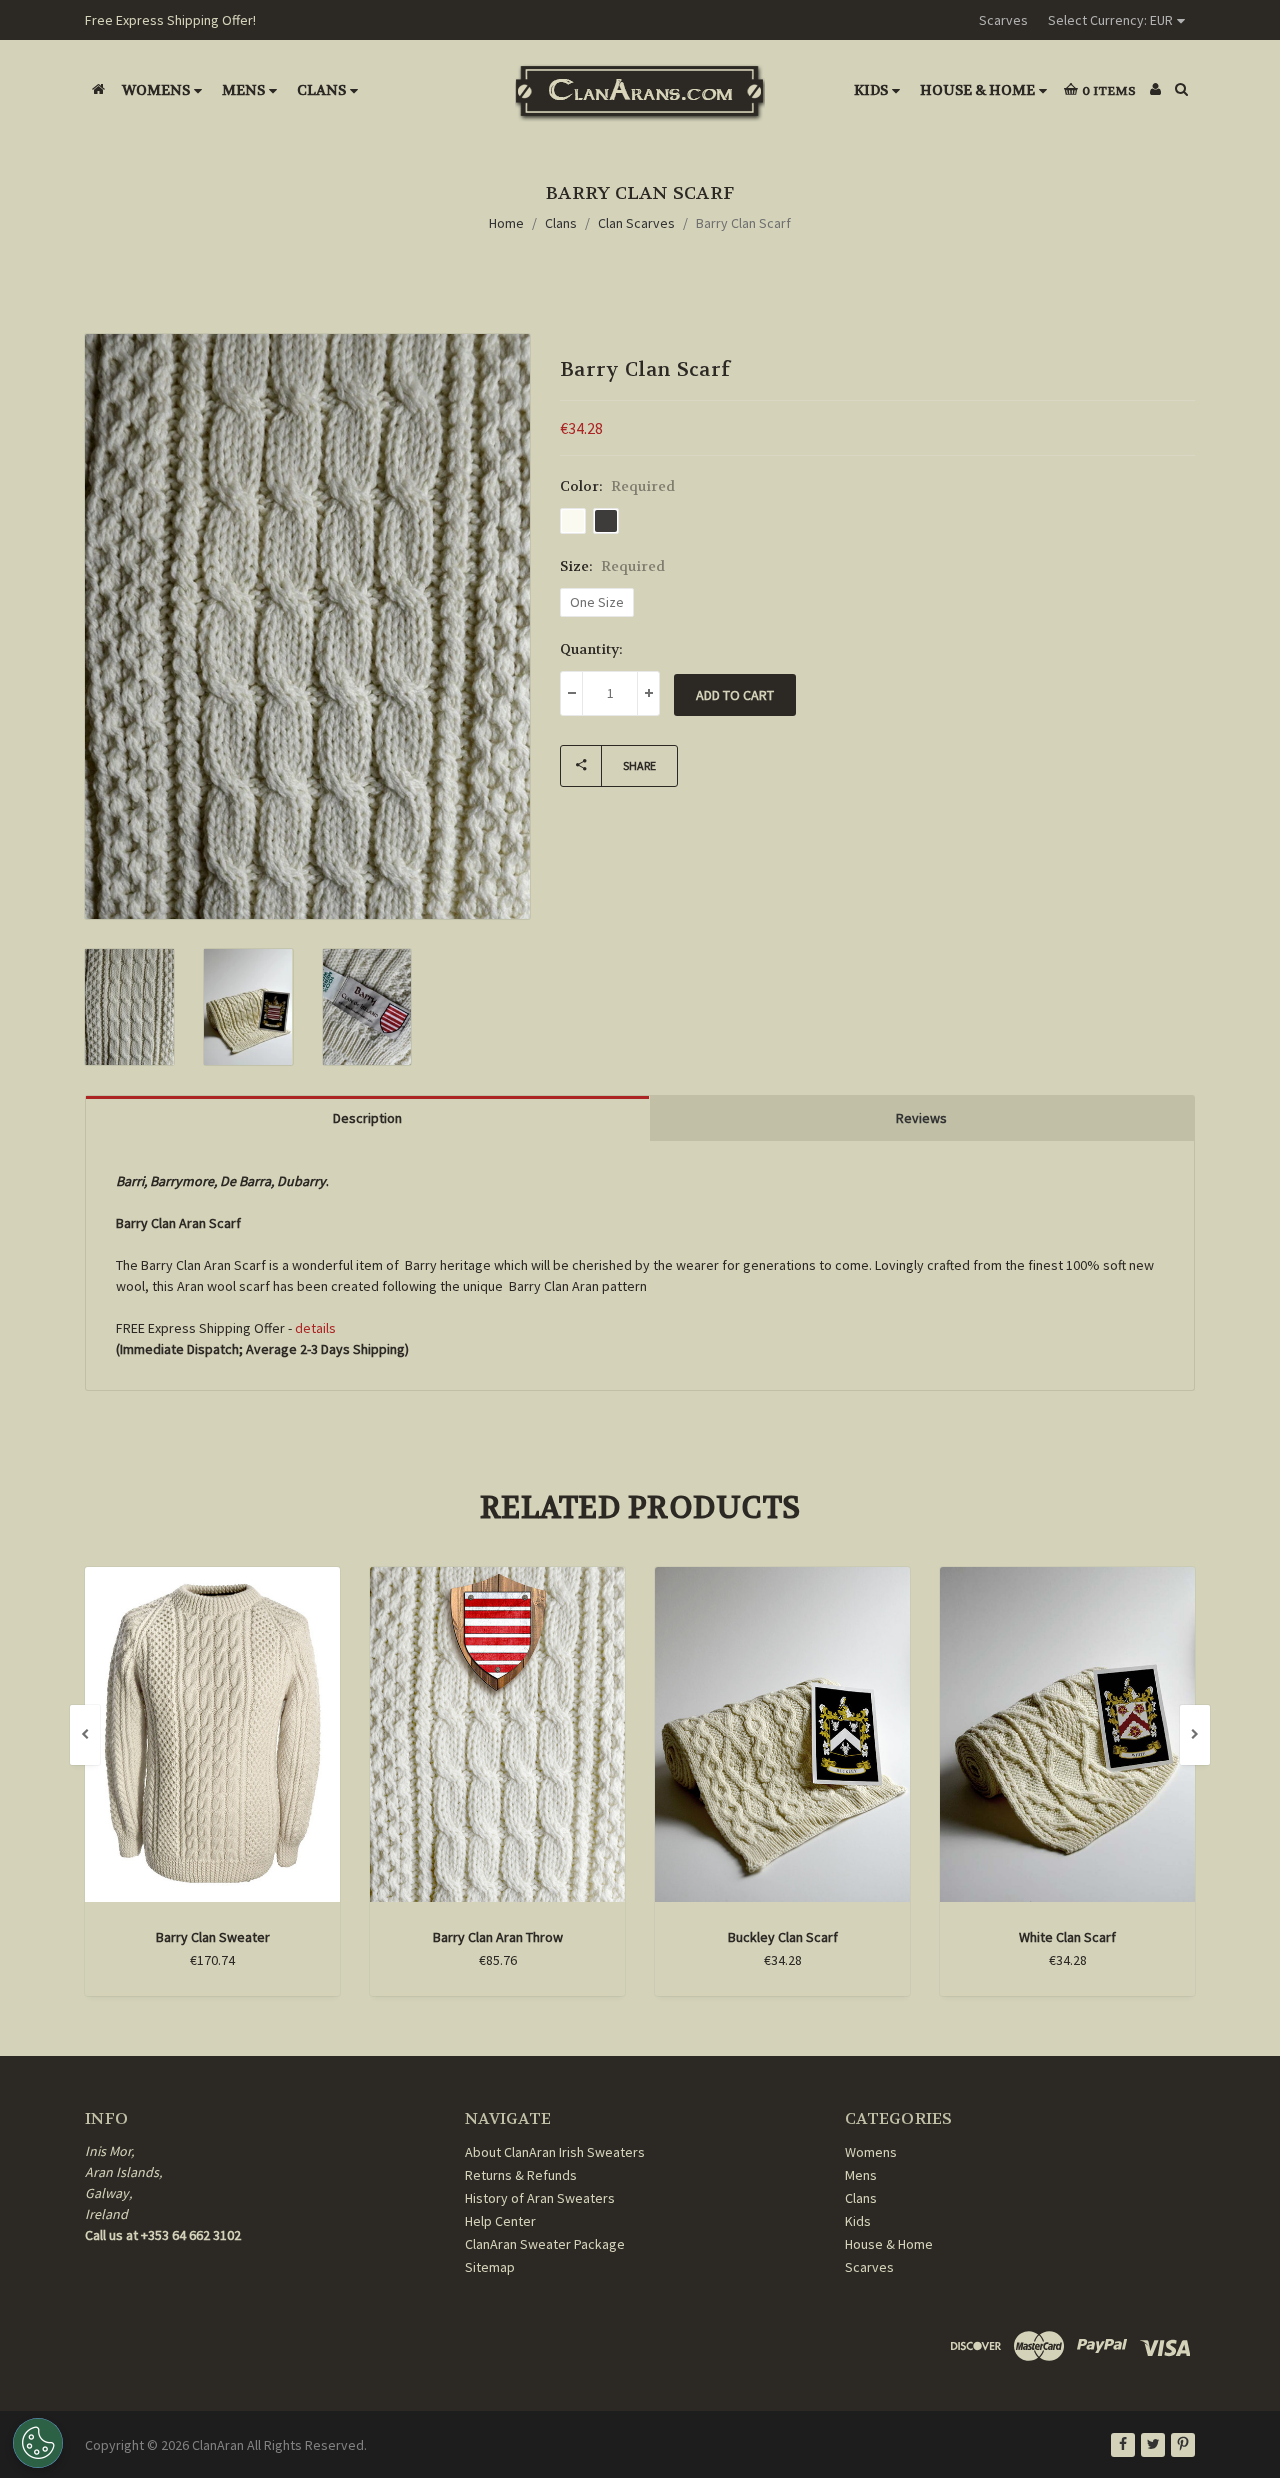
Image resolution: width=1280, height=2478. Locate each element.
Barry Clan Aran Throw (498, 1937)
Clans (321, 90)
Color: (617, 486)
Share (639, 765)
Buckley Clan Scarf (783, 1937)
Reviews (921, 1118)
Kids (871, 90)
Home (506, 223)
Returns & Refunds (521, 2175)
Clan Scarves (636, 223)
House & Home (977, 90)
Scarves (1003, 20)
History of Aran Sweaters (540, 2198)
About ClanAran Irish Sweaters (555, 2152)
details (315, 1328)
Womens (156, 90)
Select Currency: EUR (1110, 20)
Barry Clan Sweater (213, 1937)
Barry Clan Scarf (743, 223)
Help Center (500, 2221)
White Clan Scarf (1067, 1937)
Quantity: (591, 649)
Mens (243, 90)
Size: (612, 566)
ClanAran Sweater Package (545, 2244)
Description (367, 1118)
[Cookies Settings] (38, 2443)
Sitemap (490, 2267)
